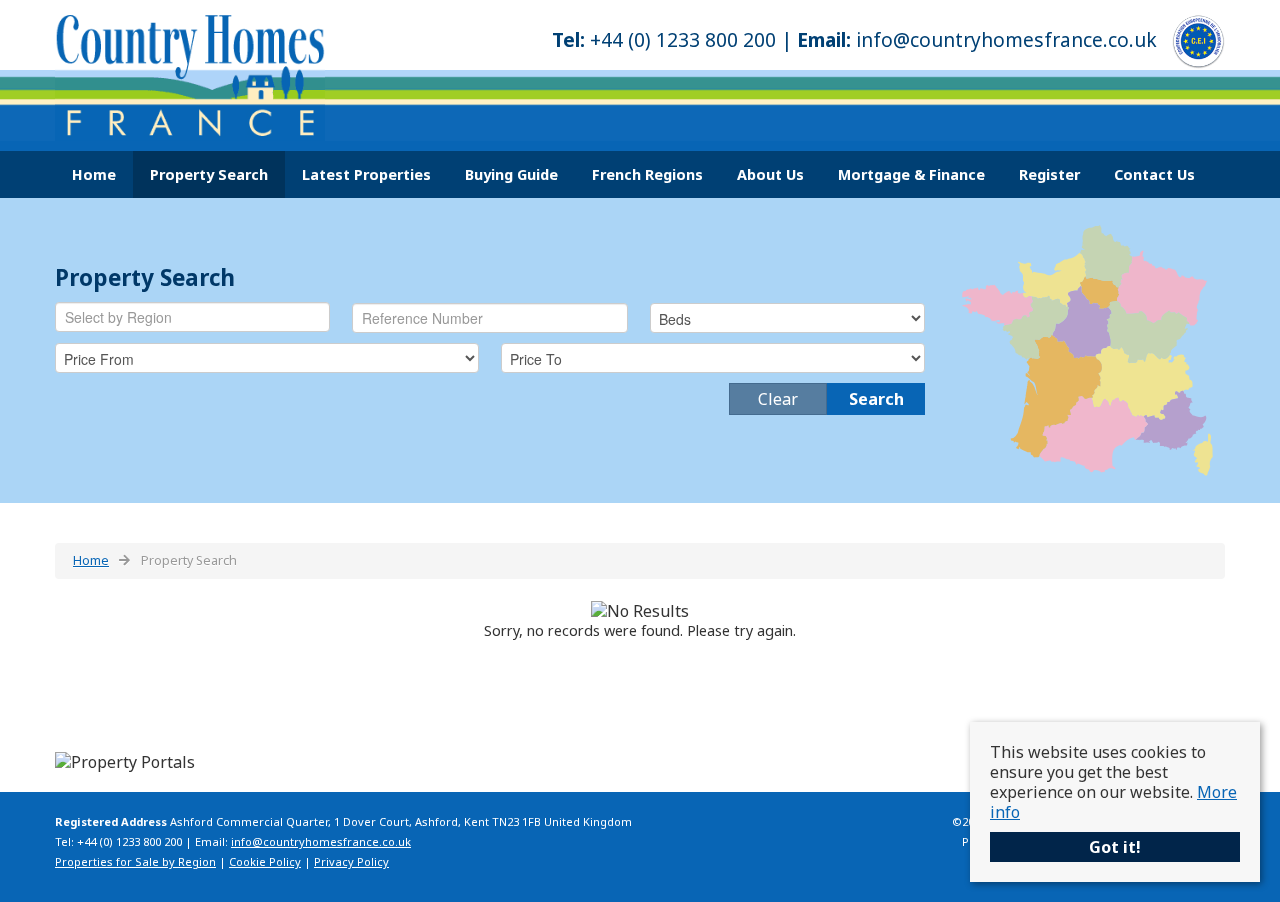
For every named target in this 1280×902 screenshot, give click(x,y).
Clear (778, 399)
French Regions (647, 174)
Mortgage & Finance (911, 174)
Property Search (209, 174)
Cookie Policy (265, 861)
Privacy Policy (351, 861)
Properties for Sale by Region (135, 861)
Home (94, 174)
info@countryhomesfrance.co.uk (1006, 39)
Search (876, 399)
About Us (770, 174)
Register (1049, 174)
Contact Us (1154, 174)
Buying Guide (511, 174)
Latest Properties (366, 174)
